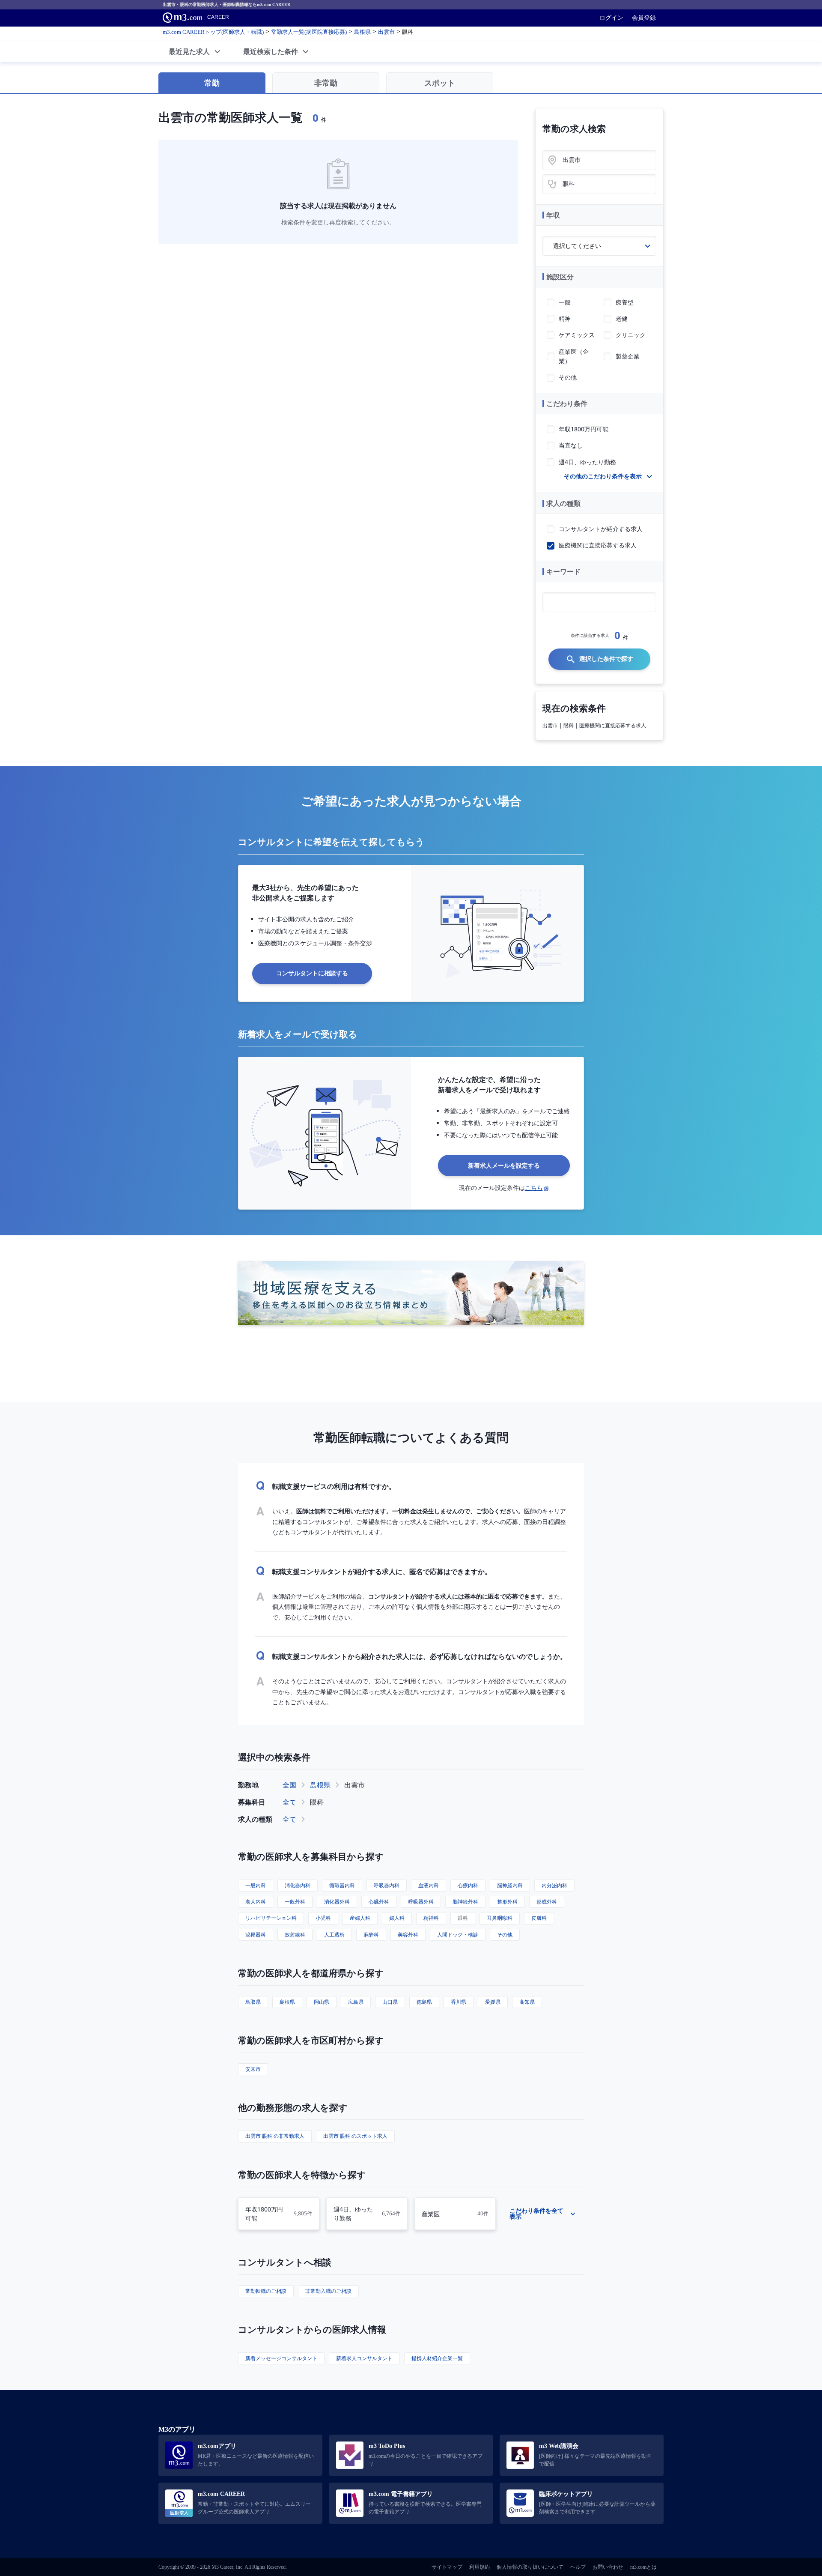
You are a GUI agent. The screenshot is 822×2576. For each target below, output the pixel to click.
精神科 (431, 1918)
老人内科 (256, 1902)
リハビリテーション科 (271, 1918)
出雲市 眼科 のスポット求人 (355, 2136)
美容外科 (408, 1935)
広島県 (356, 2002)
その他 (505, 1935)
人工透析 (334, 1935)
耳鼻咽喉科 (500, 1918)
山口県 (390, 2002)
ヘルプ (578, 2567)
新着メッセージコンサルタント (281, 2358)
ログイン (611, 18)
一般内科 (256, 1885)
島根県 (320, 1785)
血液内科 (429, 1885)
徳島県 (424, 2002)
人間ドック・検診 (458, 1935)
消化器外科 (337, 1902)
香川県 (459, 2002)
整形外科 (507, 1902)
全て (289, 1802)
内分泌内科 (554, 1885)
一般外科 (295, 1902)
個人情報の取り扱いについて (530, 2567)
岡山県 (322, 2002)
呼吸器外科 (421, 1902)
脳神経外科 (465, 1902)
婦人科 (397, 1918)
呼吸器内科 (387, 1885)
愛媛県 (493, 2002)
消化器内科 (298, 1885)
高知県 (527, 2002)
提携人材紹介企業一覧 (437, 2358)
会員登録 (644, 18)
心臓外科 (379, 1902)
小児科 (323, 1918)
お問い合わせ (608, 2567)
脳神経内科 (510, 1885)
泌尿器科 (256, 1935)
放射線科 (295, 1935)
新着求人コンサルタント (364, 2358)
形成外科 (547, 1902)
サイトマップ (447, 2567)
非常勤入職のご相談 (328, 2291)
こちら (534, 1188)
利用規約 (479, 2567)
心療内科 (468, 1885)
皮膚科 (539, 1918)
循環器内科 (342, 1885)
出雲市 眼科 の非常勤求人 (275, 2136)
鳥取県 (253, 2002)
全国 (289, 1785)
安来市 (253, 2069)
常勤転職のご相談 (266, 2291)
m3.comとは (643, 2567)
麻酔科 (371, 1935)
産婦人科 (360, 1918)
